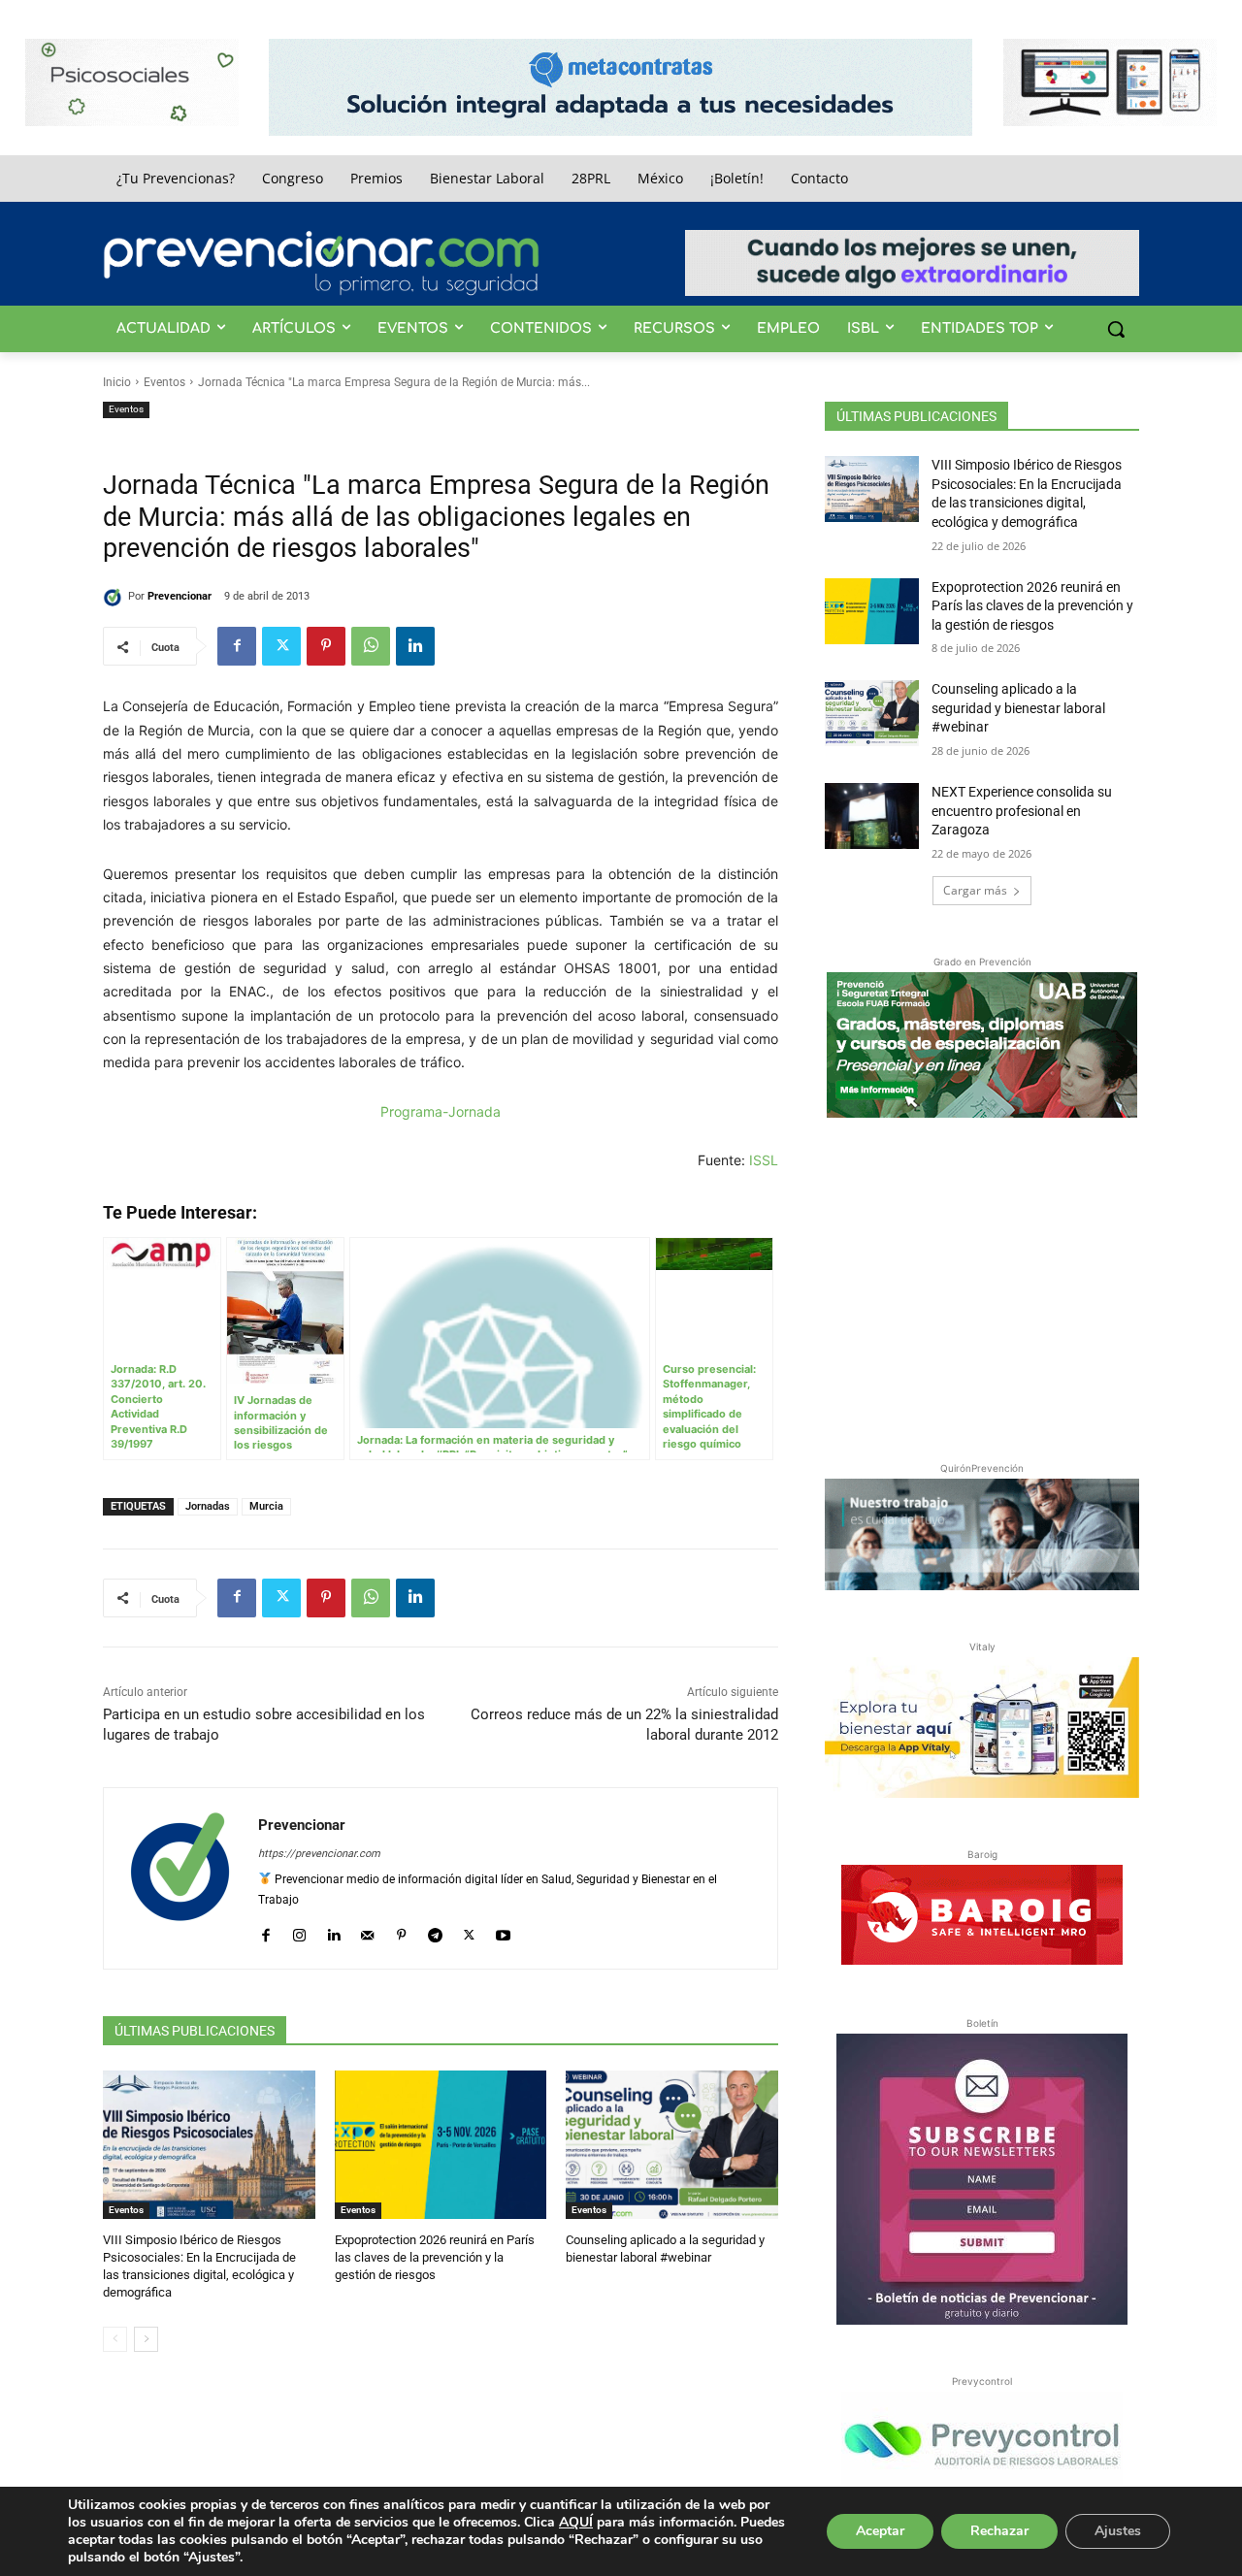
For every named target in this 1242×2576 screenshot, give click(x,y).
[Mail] (367, 1931)
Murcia (266, 1506)
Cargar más (975, 890)
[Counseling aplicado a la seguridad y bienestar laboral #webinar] (672, 2145)
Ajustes (1118, 2531)
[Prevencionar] (321, 263)
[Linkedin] (415, 646)
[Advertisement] (982, 1286)
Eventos (164, 382)
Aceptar (880, 2531)
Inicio (117, 382)
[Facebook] (237, 646)
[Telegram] (435, 1931)
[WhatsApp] (371, 646)
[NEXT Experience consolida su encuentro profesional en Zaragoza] (872, 816)
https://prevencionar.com (319, 1854)
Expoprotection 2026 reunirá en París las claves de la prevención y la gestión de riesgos (435, 2257)
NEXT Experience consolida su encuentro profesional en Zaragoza (1022, 811)
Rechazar (999, 2531)
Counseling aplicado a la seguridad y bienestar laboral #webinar (1018, 708)
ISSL (764, 1160)
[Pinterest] (326, 646)
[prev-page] (115, 2339)
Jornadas (208, 1506)
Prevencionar (180, 596)
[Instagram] (299, 1931)
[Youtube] (503, 1931)
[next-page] (146, 2339)
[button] (1116, 329)
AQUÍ (576, 2522)
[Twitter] (281, 646)
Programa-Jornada (441, 1111)
